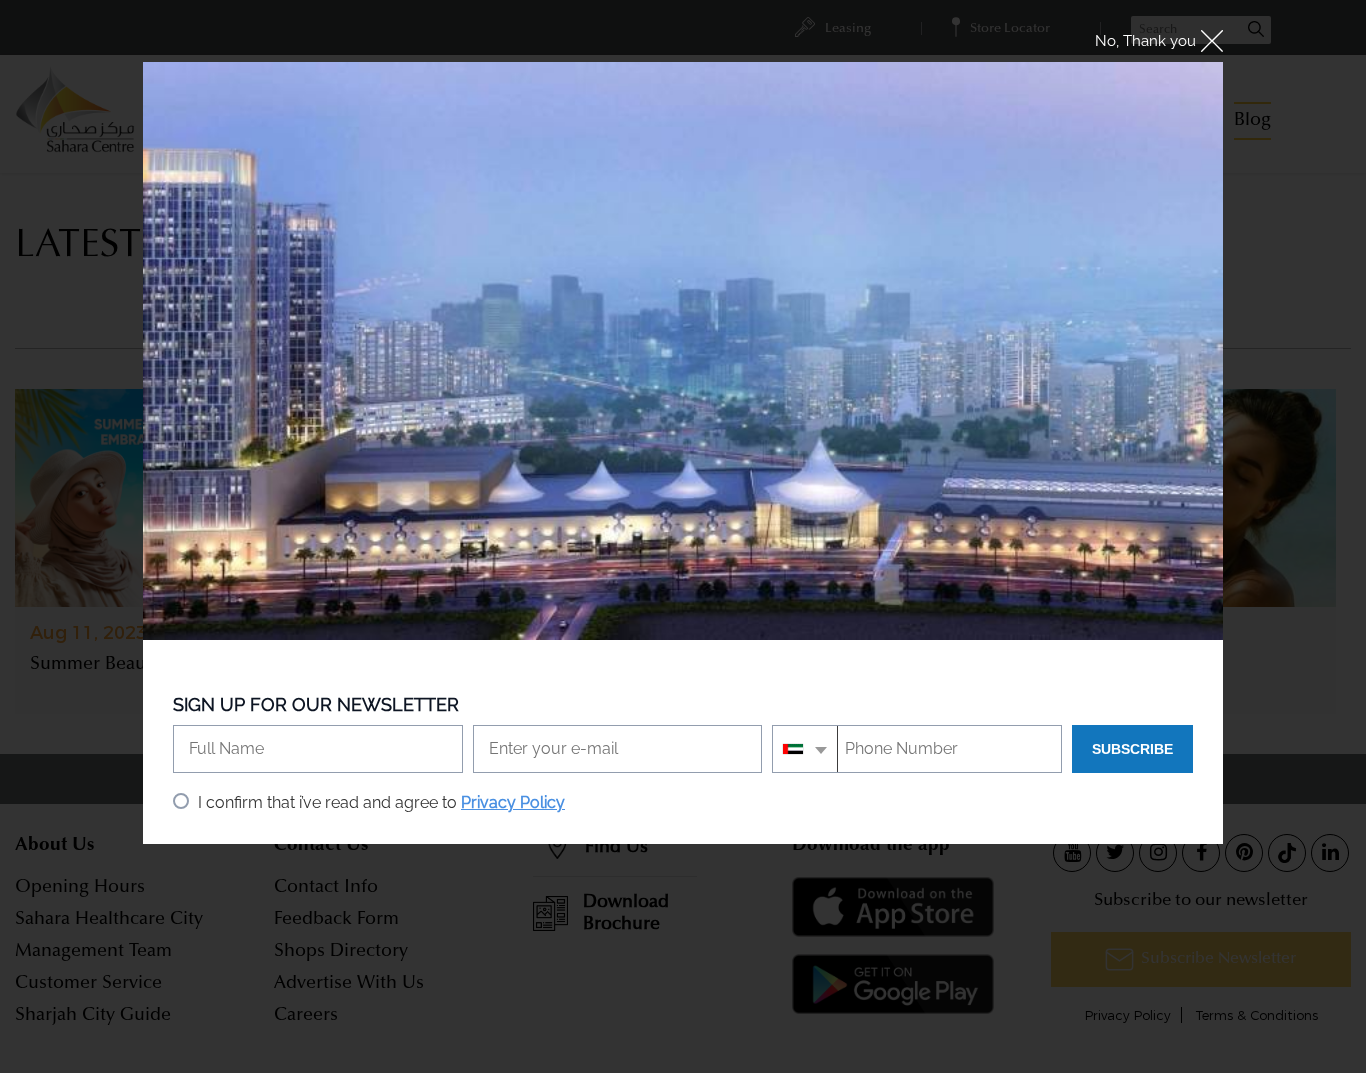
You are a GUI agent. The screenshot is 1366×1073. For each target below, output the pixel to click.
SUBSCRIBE (1132, 749)
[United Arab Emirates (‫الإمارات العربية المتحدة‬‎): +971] (805, 749)
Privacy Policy (513, 802)
